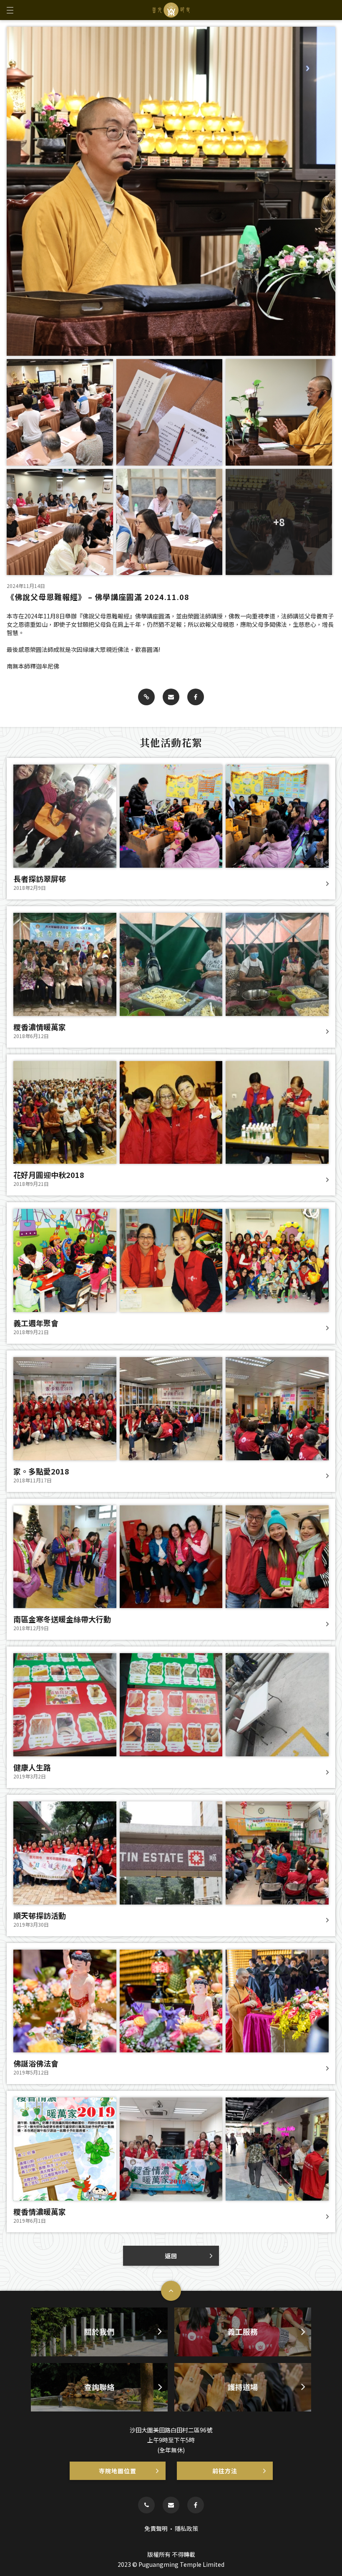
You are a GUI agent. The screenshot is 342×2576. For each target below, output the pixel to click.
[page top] (171, 2291)
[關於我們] (99, 2332)
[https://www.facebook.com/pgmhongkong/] (196, 2505)
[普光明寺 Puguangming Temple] (171, 10)
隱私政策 (186, 2528)
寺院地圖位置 (118, 2471)
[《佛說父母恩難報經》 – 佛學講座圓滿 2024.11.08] (146, 697)
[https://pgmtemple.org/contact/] (171, 2505)
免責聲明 (156, 2528)
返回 (171, 2256)
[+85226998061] (146, 2505)
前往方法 (225, 2471)
